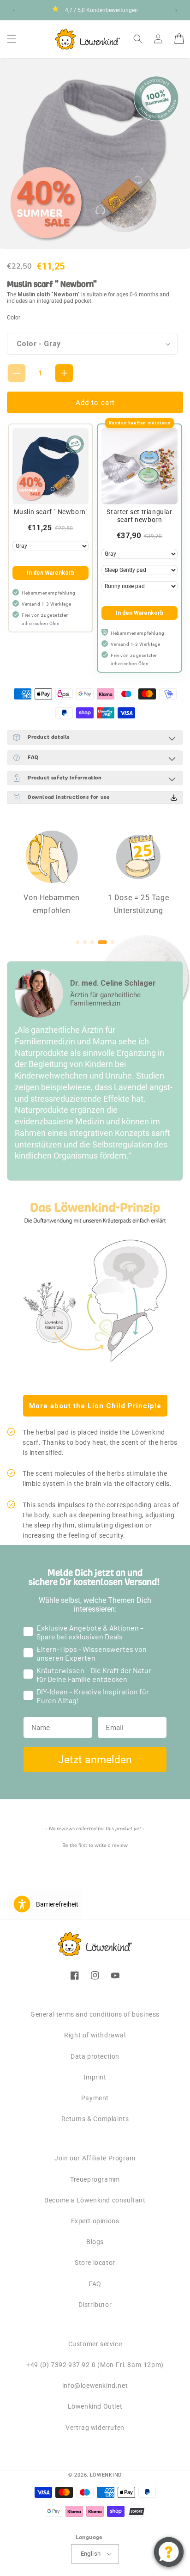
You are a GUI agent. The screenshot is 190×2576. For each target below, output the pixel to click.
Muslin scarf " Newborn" (51, 512)
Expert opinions (95, 2221)
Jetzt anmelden (95, 1760)
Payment (95, 2098)
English (91, 2554)
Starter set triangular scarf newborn (139, 516)
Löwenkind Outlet (95, 2406)
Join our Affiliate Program (95, 2158)
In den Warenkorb (50, 573)
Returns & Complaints (95, 2119)
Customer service (95, 2344)
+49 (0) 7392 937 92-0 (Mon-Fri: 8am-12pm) (95, 2365)
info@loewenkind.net (95, 2386)
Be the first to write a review (95, 1845)
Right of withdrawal (95, 2035)
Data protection (95, 2056)
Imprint (95, 2077)
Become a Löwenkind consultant (95, 2200)
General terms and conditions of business (95, 2014)
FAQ (95, 2284)
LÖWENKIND (106, 2475)
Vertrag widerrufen (95, 2428)
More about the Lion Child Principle (95, 1406)
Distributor (95, 2305)
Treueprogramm (95, 2179)
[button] (12, 39)
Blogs (95, 2242)
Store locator (95, 2263)
